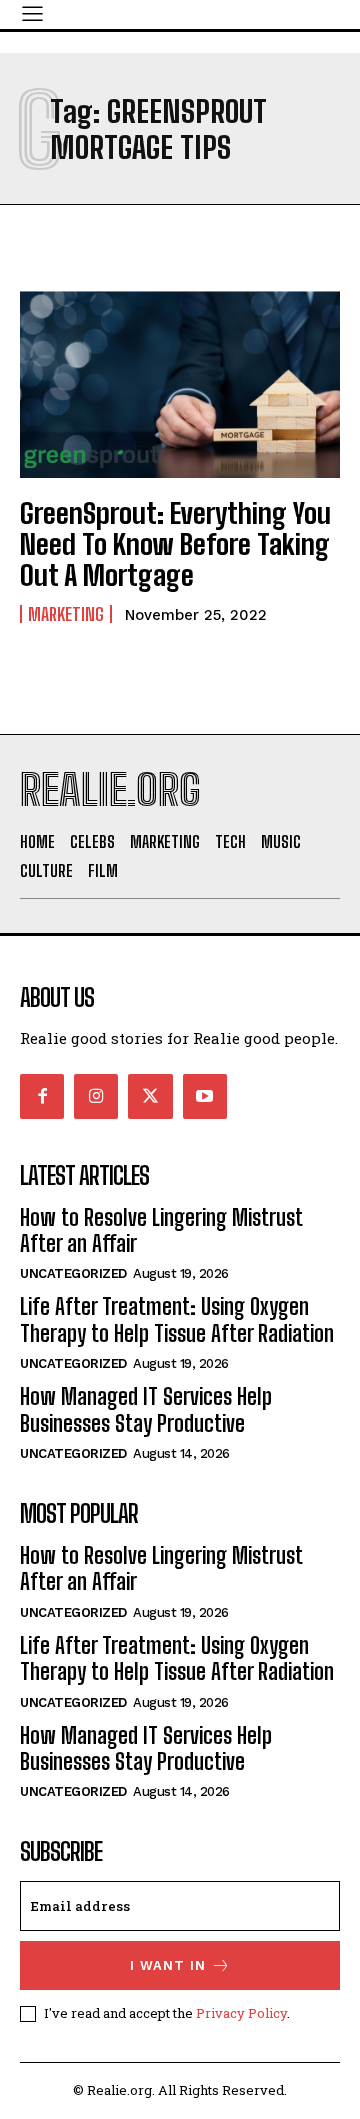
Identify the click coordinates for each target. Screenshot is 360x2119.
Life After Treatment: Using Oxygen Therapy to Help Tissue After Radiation (177, 1319)
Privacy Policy (241, 2013)
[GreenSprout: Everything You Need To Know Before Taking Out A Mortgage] (180, 382)
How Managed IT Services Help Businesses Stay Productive (146, 1409)
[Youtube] (205, 1096)
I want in (168, 1965)
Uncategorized (73, 1273)
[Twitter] (150, 1096)
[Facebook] (42, 1096)
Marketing (66, 614)
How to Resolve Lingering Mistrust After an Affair (161, 1230)
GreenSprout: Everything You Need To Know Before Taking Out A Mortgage (175, 544)
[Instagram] (96, 1096)
